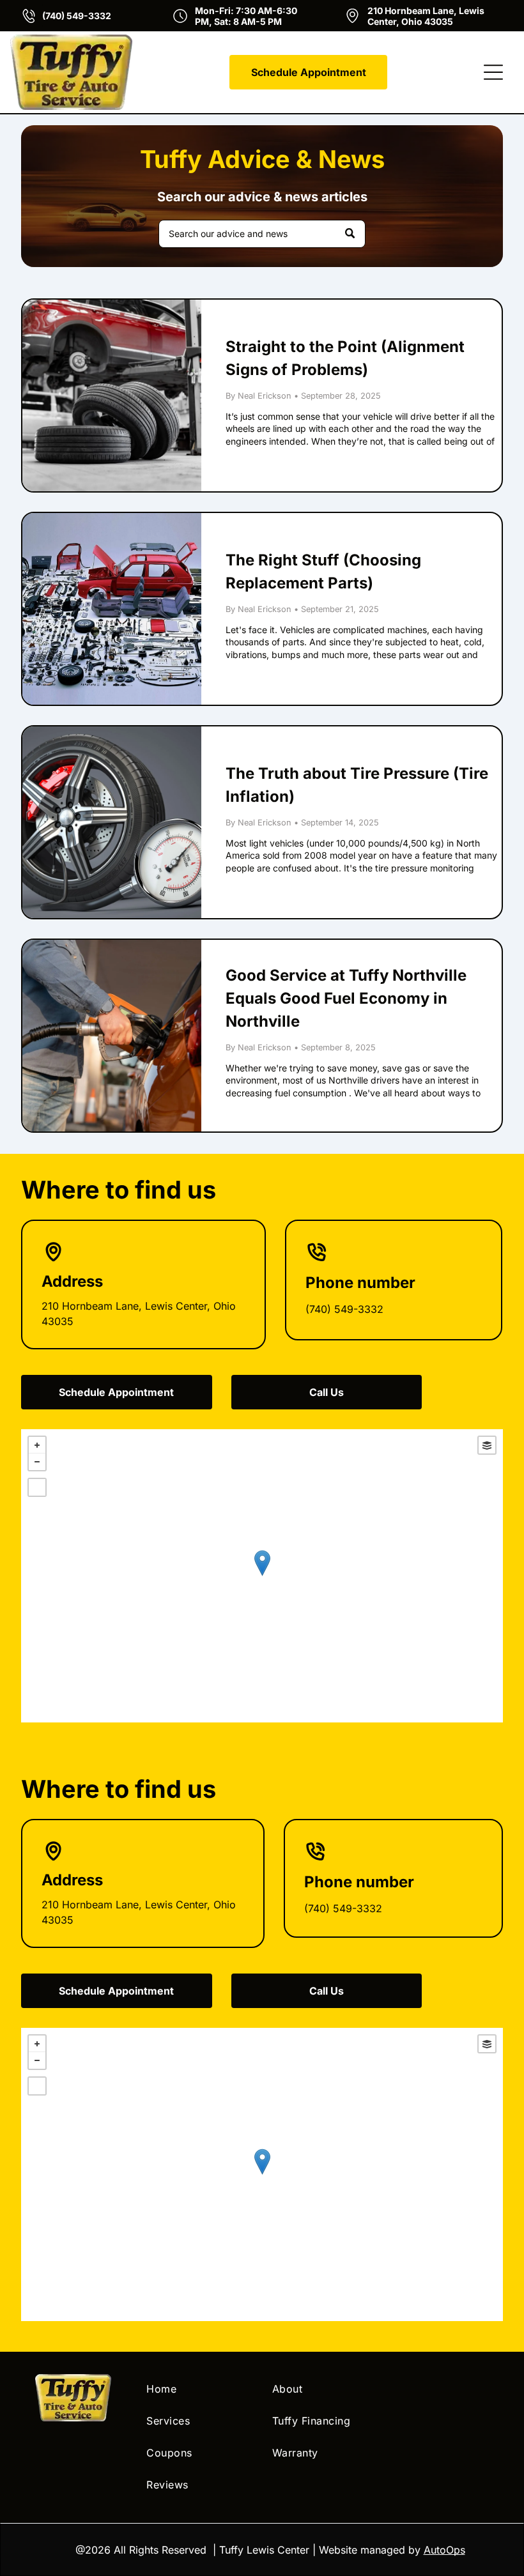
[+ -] (262, 1576)
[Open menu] (493, 72)
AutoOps (444, 2550)
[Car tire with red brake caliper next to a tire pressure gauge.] (112, 822)
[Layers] (487, 1445)
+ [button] (37, 1445)
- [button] (37, 1462)
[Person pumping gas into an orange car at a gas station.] (112, 1036)
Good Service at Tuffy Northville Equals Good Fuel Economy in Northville (346, 998)
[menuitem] (199, 2389)
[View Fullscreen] (37, 1487)
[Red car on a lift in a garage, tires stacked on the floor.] (112, 395)
